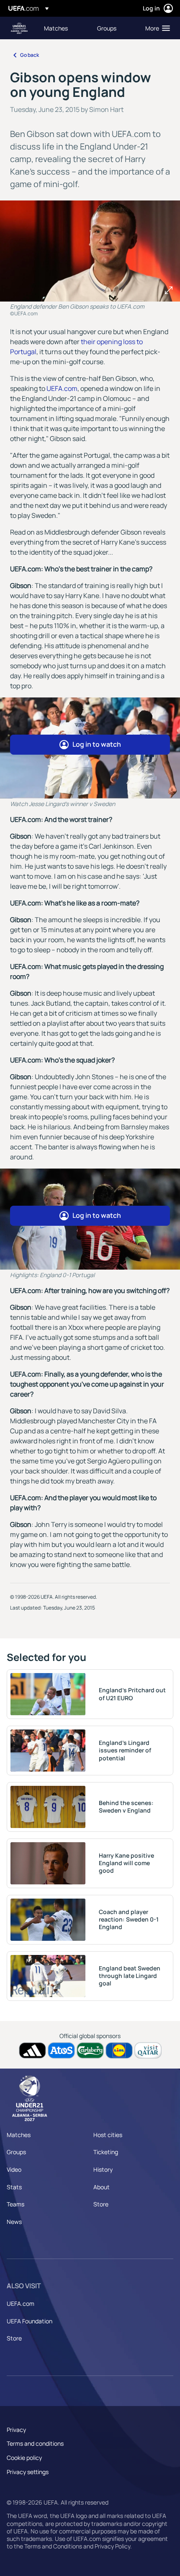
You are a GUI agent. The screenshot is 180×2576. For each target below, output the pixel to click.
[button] (156, 28)
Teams (15, 2204)
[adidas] (32, 2050)
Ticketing (106, 2152)
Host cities (108, 2135)
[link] (56, 28)
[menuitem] (63, 28)
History (103, 2169)
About (102, 2187)
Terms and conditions (35, 2443)
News (14, 2222)
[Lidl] (119, 2050)
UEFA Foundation (30, 2321)
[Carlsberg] (90, 2050)
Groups (16, 2152)
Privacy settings (28, 2472)
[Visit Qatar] (148, 2050)
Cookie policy (24, 2458)
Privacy (16, 2430)
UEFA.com (62, 388)
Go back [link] (30, 55)
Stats (14, 2187)
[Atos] (61, 2050)
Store (101, 2204)
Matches (19, 2135)
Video (14, 2169)
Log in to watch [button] (97, 744)
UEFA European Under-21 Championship (19, 28)
